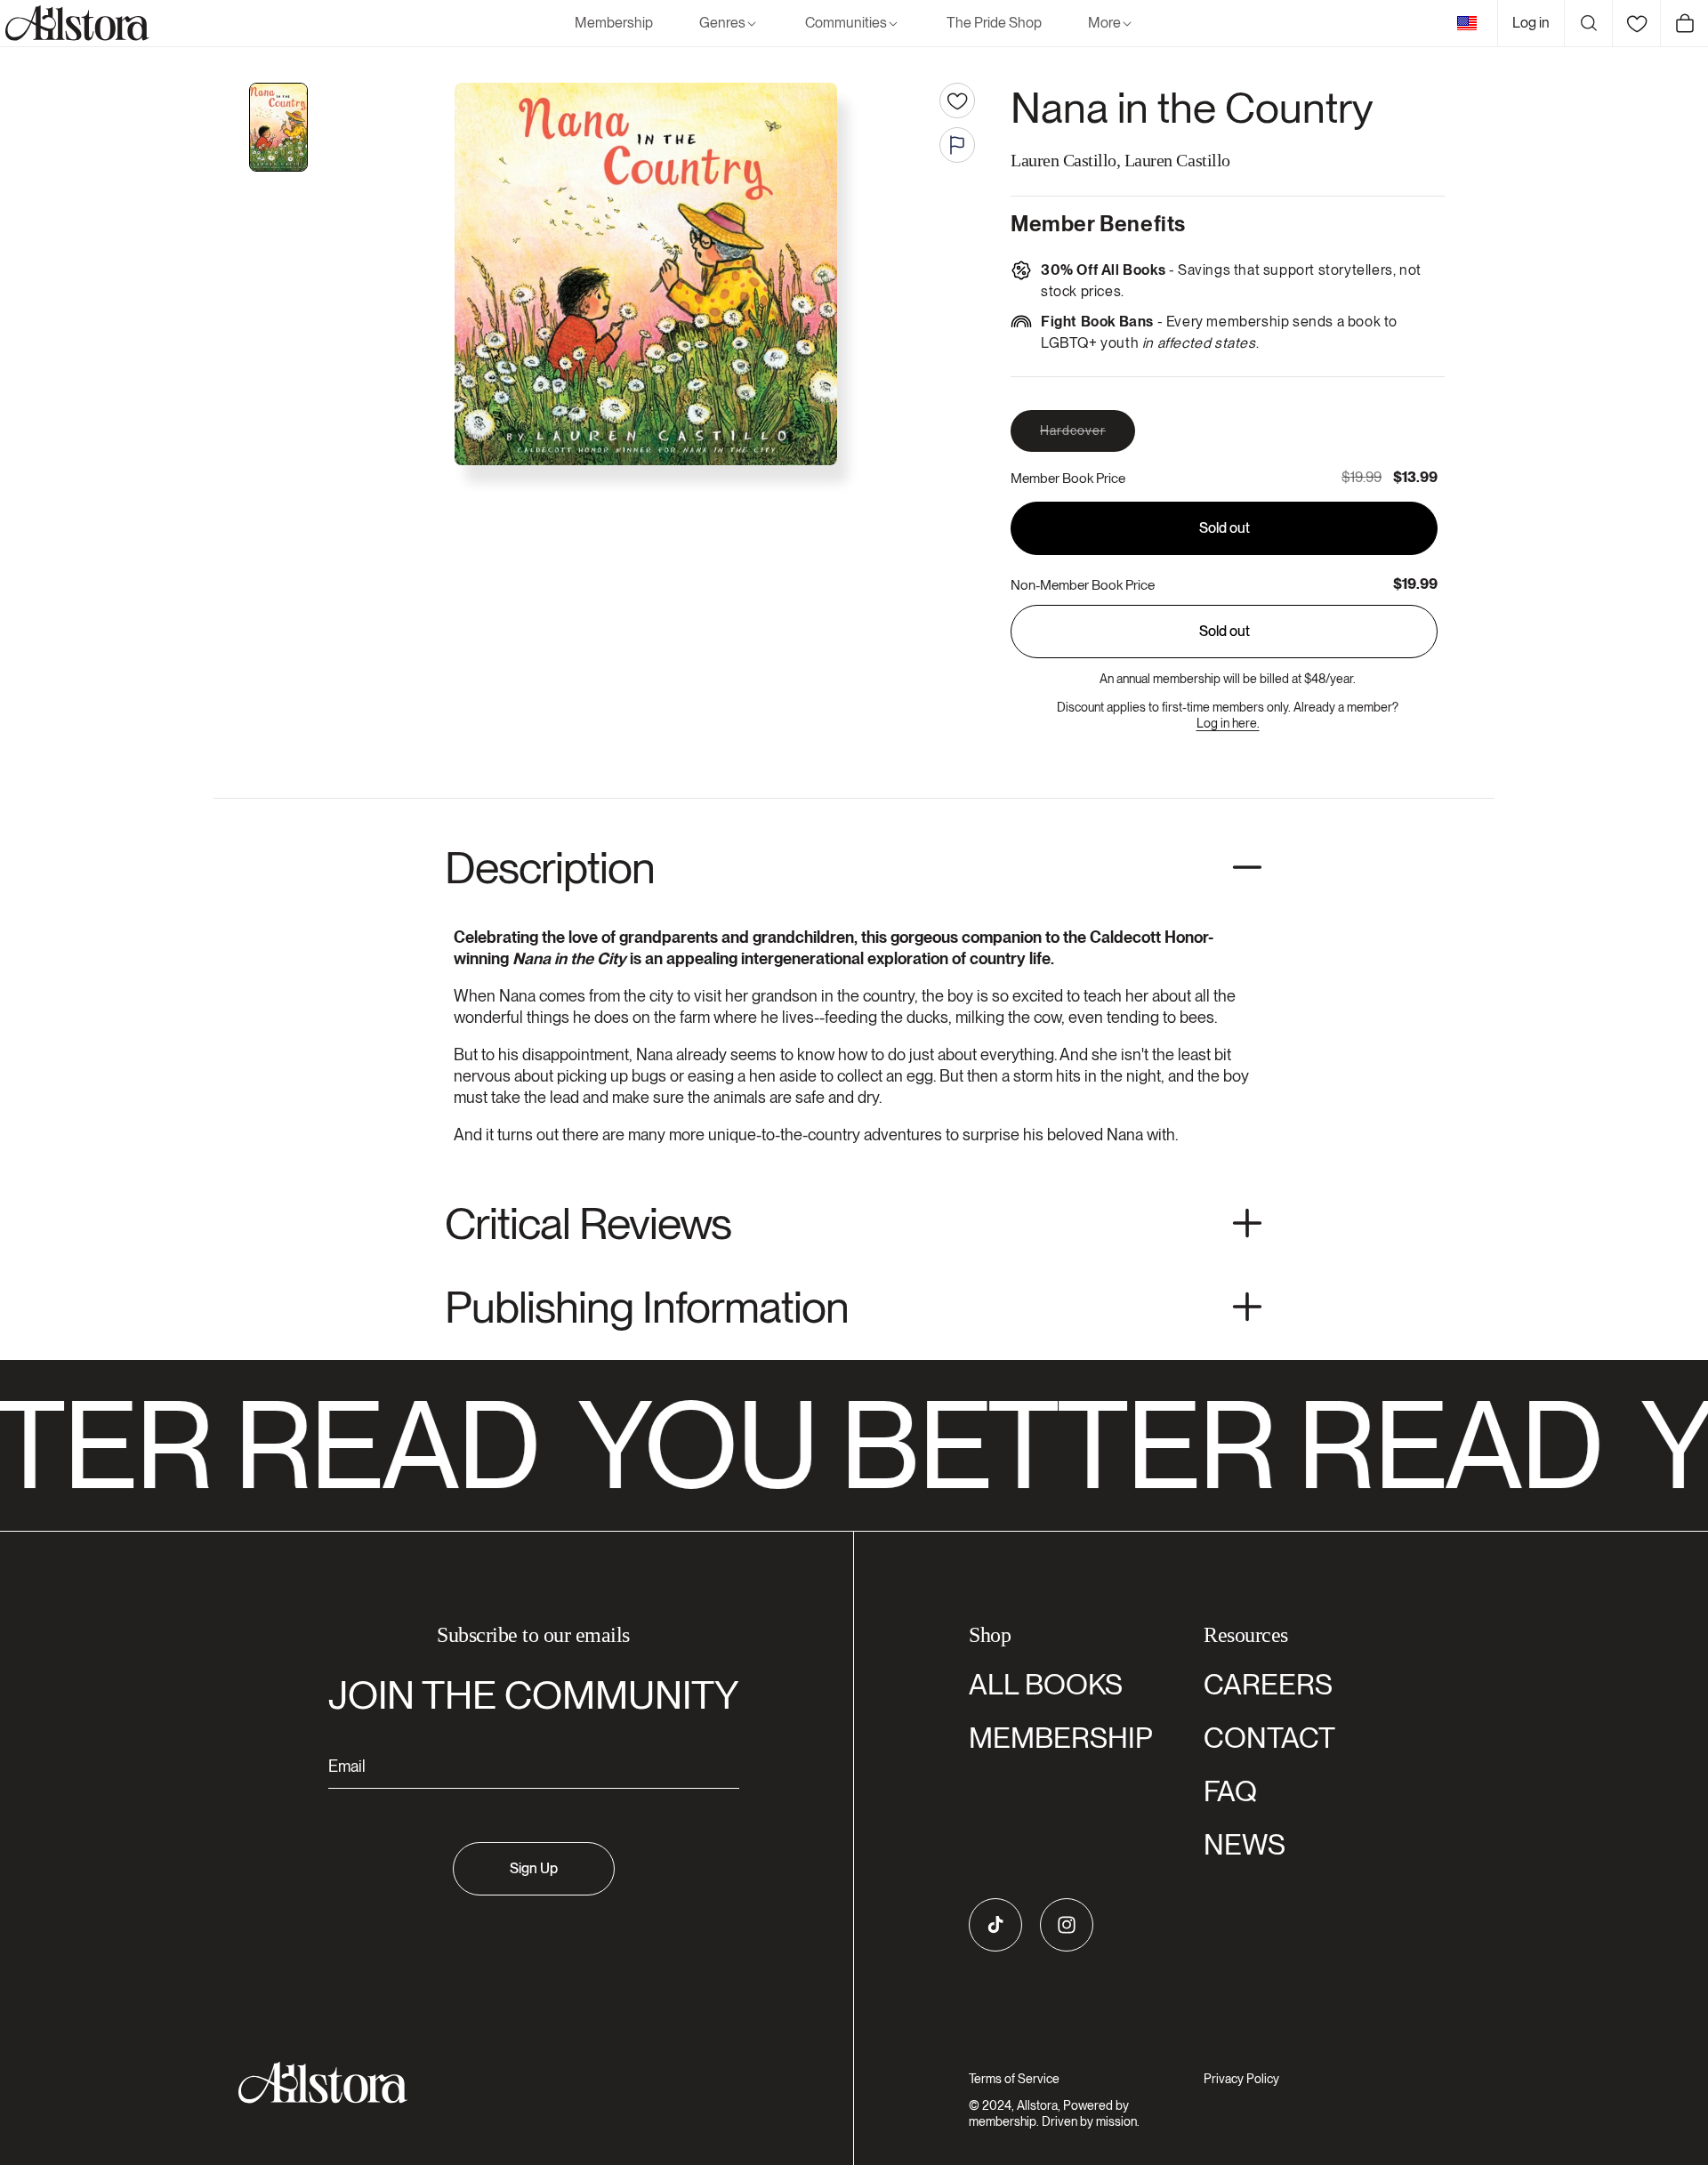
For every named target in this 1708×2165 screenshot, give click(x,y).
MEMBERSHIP (1061, 1738)
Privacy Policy (1241, 2079)
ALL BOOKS (1046, 1684)
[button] (729, 24)
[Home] (75, 23)
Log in (1531, 23)
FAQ (1230, 1791)
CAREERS (1268, 1684)
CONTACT (1269, 1738)
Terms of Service (1014, 2079)
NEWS (1245, 1844)
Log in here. (1228, 723)
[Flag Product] (957, 145)
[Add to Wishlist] (957, 101)
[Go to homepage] (523, 2083)
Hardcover (1088, 437)
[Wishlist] (1636, 23)
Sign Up (534, 1868)
